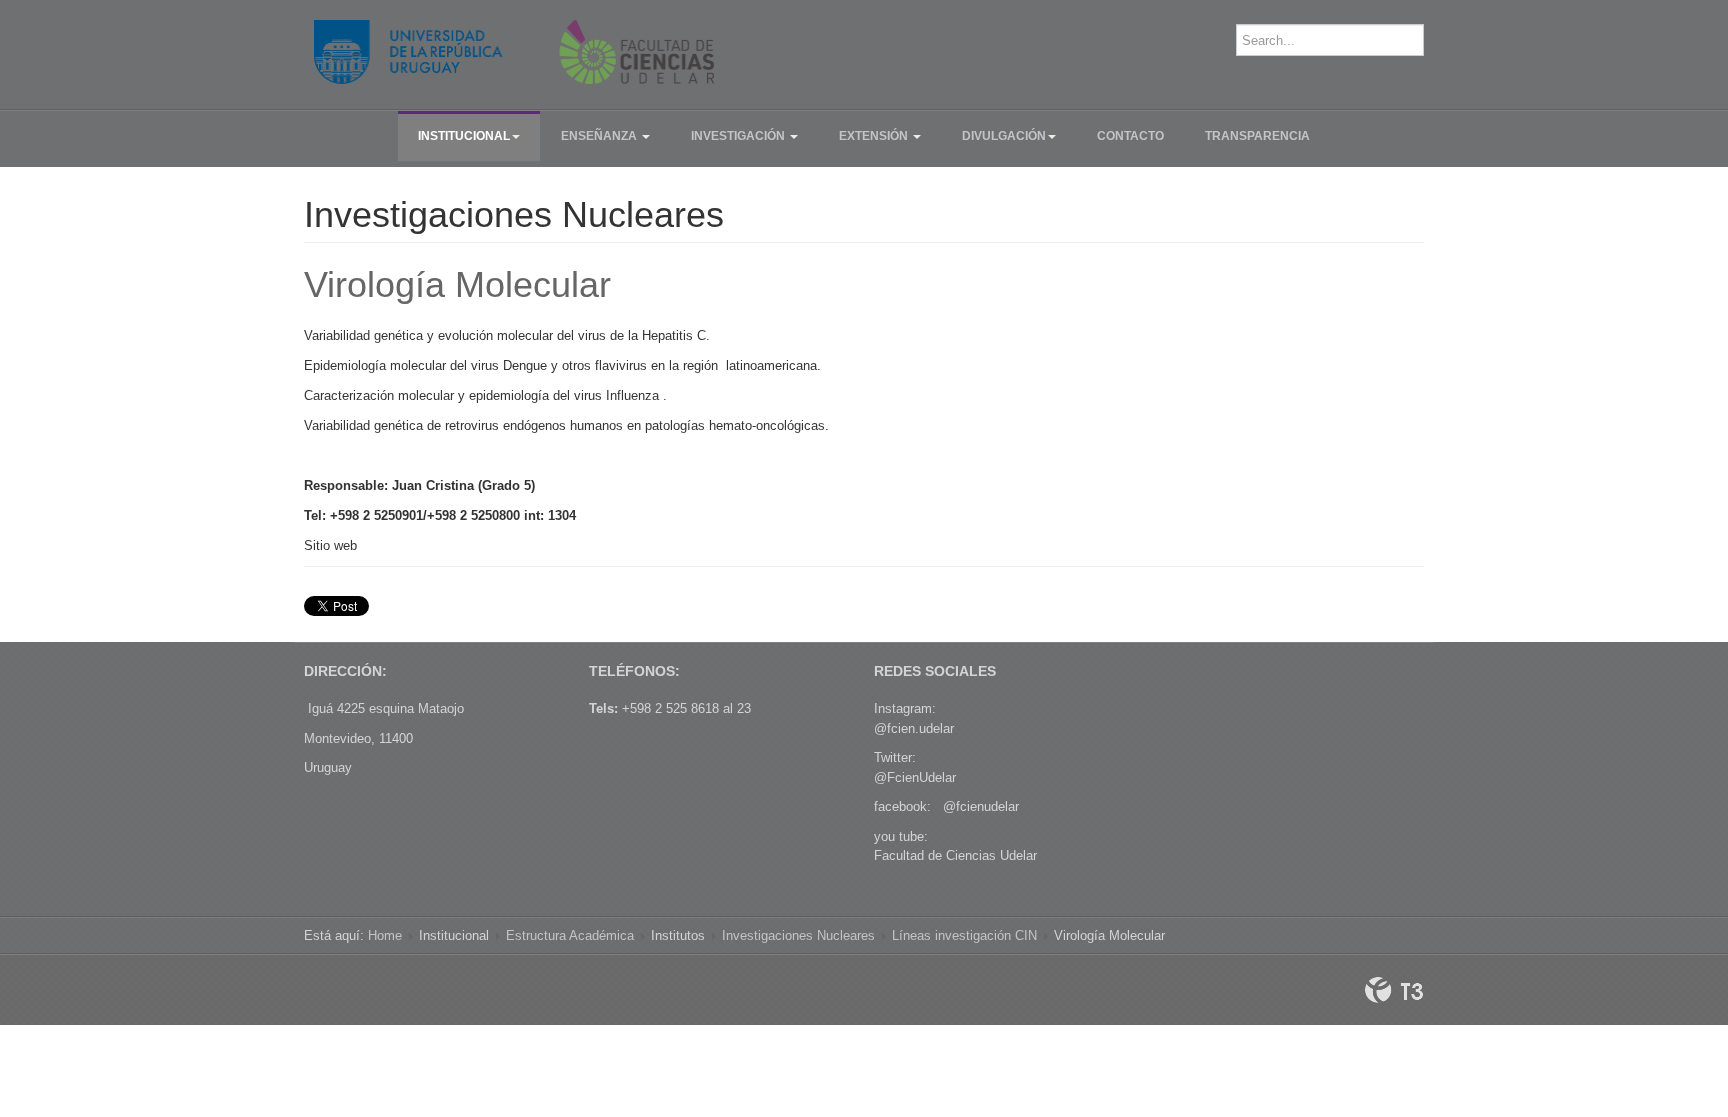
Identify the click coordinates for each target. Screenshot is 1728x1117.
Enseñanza (600, 136)
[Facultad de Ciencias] (514, 52)
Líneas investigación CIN (964, 935)
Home (385, 935)
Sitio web (330, 545)
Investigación (739, 136)
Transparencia (1257, 136)
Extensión (875, 136)
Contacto (1130, 136)
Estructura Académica (570, 935)
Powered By (1394, 990)
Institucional (464, 136)
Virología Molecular (457, 284)
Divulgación (1004, 136)
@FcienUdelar (915, 777)
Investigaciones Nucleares (798, 935)
